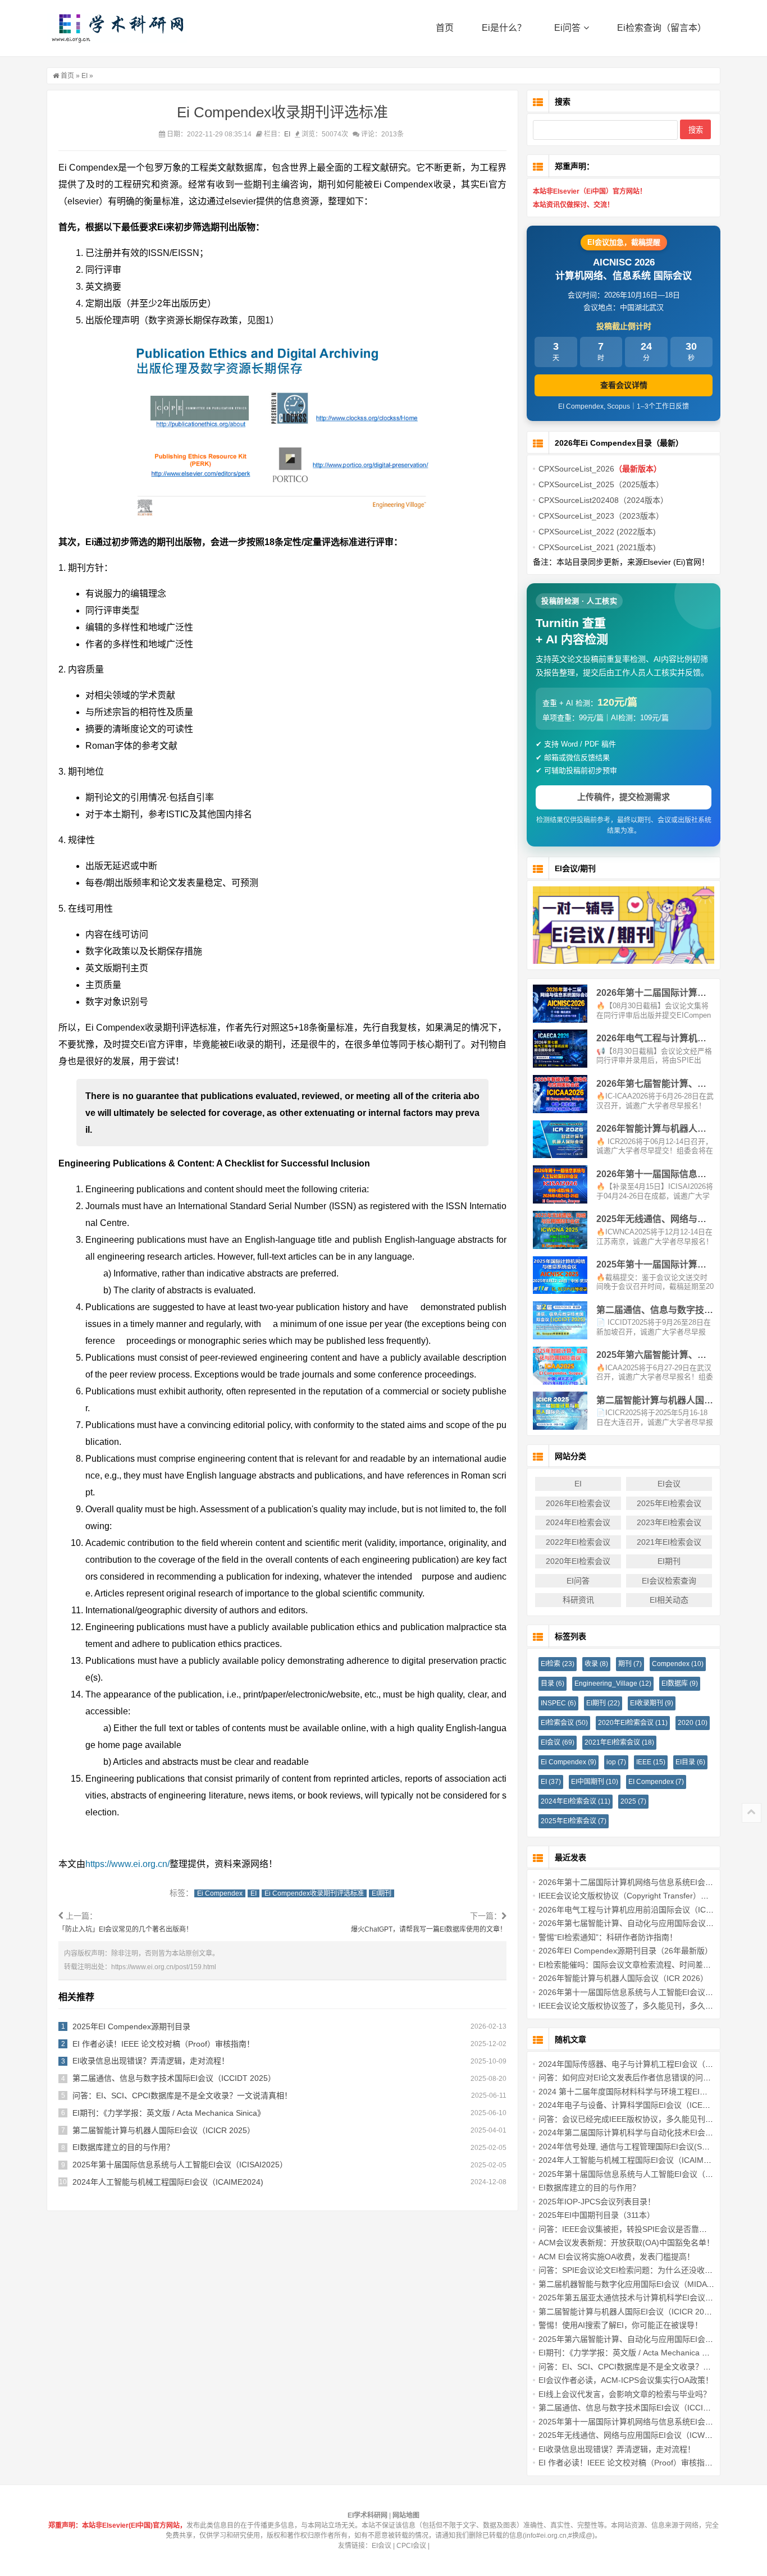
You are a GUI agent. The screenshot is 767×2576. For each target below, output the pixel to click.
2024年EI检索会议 (578, 1522)
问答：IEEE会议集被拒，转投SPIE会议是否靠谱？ (627, 2229)
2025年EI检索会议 (669, 1503)
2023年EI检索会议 (669, 1522)
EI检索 (558, 1664)
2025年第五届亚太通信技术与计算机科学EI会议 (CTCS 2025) (647, 2298)
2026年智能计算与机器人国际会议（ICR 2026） (623, 1978)
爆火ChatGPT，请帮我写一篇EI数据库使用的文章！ (429, 1929)
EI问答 (578, 1581)
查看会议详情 (624, 385)
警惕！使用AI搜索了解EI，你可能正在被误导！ (620, 2325)
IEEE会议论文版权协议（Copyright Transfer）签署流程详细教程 (651, 1896)
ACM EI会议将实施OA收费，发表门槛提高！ (617, 2257)
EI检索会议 (564, 1723)
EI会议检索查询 (669, 1581)
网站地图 (406, 2515)
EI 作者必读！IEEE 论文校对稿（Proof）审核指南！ (163, 2044)
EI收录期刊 (652, 1703)
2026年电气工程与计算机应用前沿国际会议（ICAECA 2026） (646, 1910)
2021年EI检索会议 (669, 1542)
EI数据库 (680, 1683)
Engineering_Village (613, 1683)
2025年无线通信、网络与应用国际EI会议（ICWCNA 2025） (643, 2435)
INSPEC (558, 1703)
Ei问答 (567, 28)
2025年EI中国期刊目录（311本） (597, 2215)
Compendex (678, 1664)
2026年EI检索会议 (578, 1503)
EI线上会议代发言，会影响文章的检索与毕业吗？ (625, 2394)
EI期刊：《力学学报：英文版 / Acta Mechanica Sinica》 (169, 2113)
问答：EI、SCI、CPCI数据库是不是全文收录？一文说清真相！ (182, 2095)
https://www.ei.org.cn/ (127, 1864)
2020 (693, 1723)
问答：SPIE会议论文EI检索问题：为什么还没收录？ (629, 2270)
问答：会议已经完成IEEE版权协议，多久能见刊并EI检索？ (641, 2119)
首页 (445, 28)
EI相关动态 (669, 1600)
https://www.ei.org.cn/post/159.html (164, 1967)
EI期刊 (382, 1893)
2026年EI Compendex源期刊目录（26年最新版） (626, 1951)
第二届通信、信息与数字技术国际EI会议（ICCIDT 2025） (174, 2078)
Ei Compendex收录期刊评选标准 (314, 1893)
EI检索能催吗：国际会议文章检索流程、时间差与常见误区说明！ (652, 1965)
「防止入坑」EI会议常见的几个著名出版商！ (125, 1929)
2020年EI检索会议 (578, 1561)
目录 (553, 1683)
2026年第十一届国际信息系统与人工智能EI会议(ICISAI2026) (645, 1992)
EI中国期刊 (595, 1782)
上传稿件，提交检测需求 (624, 797)
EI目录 (690, 1762)
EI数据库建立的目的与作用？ (123, 2147)
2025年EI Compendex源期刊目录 (131, 2026)
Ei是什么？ (504, 28)
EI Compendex (656, 1782)
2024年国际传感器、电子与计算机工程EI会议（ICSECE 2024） (650, 2064)
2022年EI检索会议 (578, 1542)
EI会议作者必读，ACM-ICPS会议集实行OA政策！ (626, 2380)
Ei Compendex (220, 1893)
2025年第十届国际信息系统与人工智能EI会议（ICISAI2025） (180, 2165)
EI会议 (669, 1484)
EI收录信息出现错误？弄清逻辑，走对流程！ (151, 2061)
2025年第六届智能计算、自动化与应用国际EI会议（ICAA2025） (652, 2339)
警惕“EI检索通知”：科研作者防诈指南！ (608, 1937)
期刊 (630, 1664)
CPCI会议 (411, 2546)
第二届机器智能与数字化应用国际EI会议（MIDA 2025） (636, 2284)
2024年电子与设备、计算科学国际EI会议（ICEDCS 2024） (643, 2105)
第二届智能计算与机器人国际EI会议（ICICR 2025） (164, 2130)
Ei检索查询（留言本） (662, 28)
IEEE (651, 1762)
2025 (633, 1801)
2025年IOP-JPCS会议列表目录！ (597, 2202)
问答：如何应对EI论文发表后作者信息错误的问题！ (629, 2078)
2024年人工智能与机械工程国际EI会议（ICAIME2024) (168, 2182)
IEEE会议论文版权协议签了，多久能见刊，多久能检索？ (638, 2006)
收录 (596, 1664)
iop (616, 1762)
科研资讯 (578, 1600)
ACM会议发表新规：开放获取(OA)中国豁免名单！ (626, 2243)
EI (85, 76)
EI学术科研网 (117, 28)
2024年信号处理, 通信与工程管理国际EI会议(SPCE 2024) (640, 2147)
